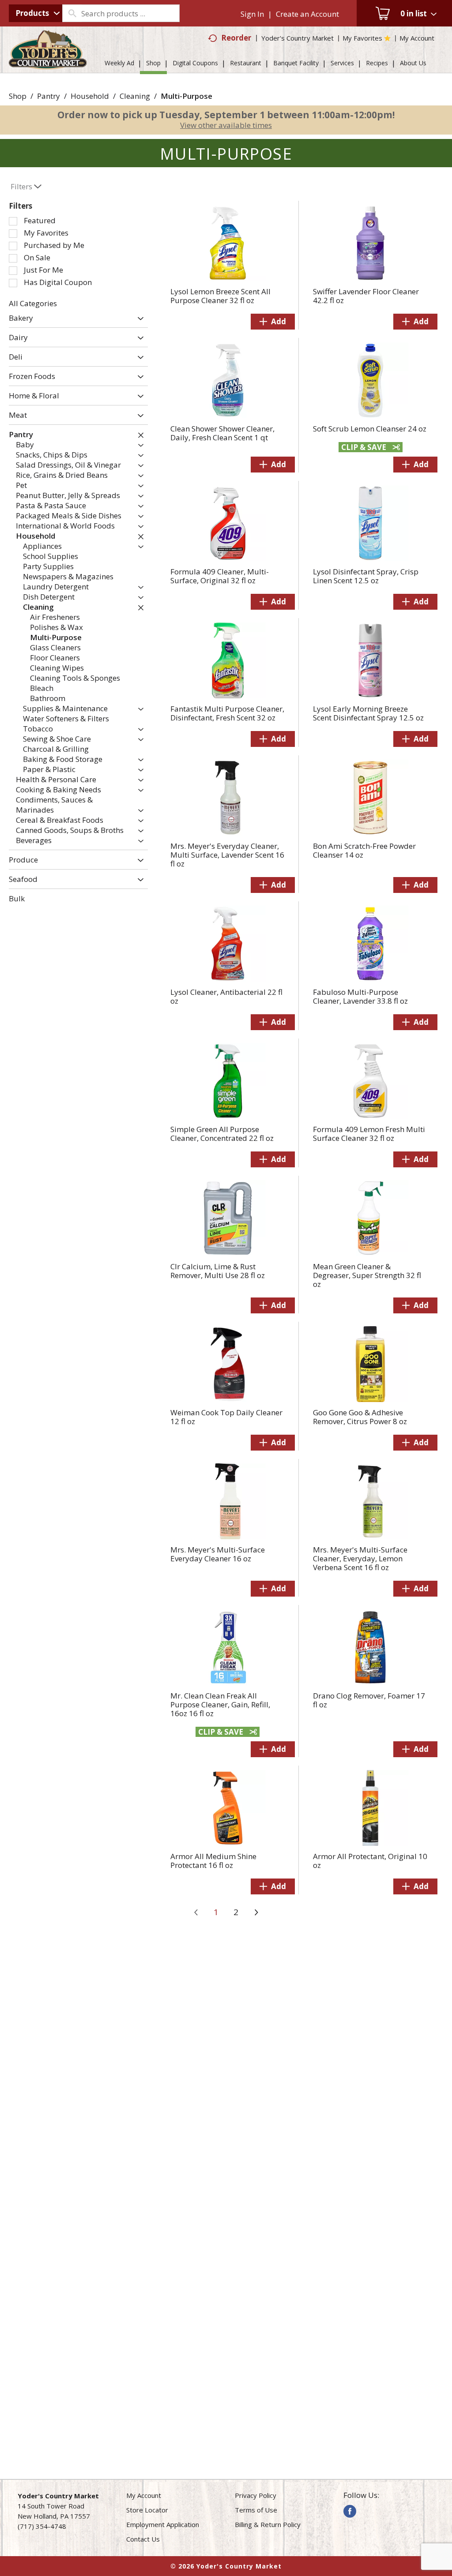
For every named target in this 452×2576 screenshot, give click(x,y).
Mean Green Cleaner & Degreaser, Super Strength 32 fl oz (367, 1275)
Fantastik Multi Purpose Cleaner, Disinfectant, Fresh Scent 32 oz (227, 713)
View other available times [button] (226, 125)
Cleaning (135, 96)
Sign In (252, 14)
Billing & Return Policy (268, 2524)
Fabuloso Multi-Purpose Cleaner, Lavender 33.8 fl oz (360, 996)
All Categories (33, 303)
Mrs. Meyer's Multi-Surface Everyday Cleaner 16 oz (218, 1554)
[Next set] (256, 1912)
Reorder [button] (236, 38)
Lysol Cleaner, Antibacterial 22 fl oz (226, 996)
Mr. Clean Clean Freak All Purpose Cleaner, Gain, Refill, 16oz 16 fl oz (220, 1704)
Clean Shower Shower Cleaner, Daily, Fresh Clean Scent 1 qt (222, 433)
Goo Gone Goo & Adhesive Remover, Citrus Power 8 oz (360, 1417)
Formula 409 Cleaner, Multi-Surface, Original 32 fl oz (220, 576)
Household (90, 96)
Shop (18, 96)
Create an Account (307, 14)
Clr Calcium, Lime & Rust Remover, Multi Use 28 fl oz (218, 1271)
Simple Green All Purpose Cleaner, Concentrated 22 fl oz (222, 1134)
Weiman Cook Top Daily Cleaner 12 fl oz (226, 1417)
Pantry (49, 96)
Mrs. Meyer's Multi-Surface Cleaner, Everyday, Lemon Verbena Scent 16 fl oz (360, 1558)
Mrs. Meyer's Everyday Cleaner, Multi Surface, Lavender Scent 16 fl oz (227, 855)
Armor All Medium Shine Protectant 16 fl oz (213, 1861)
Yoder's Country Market (298, 38)
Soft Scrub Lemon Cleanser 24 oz (370, 429)
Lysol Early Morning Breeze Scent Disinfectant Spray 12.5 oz (368, 713)
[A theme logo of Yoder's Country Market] (48, 65)
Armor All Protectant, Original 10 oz (370, 1861)
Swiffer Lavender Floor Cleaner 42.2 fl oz (366, 296)
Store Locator (147, 2510)
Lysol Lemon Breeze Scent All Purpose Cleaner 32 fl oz (220, 296)
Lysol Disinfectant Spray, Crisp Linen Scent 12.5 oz (366, 576)
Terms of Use (256, 2510)
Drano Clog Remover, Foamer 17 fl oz (369, 1700)
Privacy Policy (256, 2495)
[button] (138, 319)
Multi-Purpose (186, 96)
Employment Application (163, 2524)
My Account (144, 2495)
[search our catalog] (72, 13)
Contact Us (143, 2539)
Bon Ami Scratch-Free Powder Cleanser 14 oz (364, 850)
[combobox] (36, 13)
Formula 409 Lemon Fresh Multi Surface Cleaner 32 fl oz (369, 1134)
